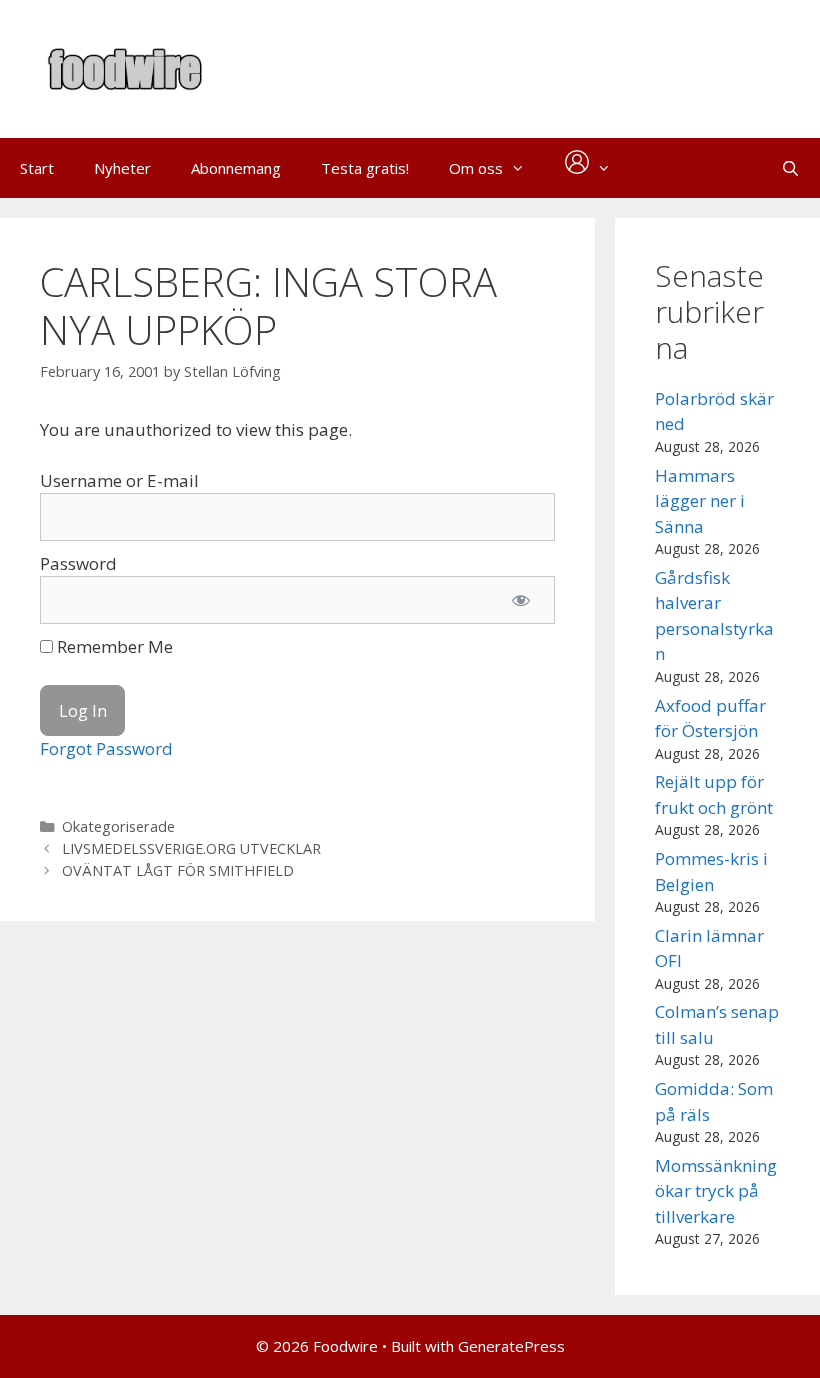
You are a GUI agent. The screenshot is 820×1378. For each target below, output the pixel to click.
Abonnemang (236, 168)
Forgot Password (106, 748)
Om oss (476, 168)
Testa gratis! (365, 168)
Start (37, 168)
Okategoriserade (118, 826)
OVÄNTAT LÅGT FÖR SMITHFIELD (178, 870)
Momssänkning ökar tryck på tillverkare (716, 1191)
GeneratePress (511, 1346)
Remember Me (113, 646)
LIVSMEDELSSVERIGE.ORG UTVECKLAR (191, 848)
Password (78, 563)
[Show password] (521, 600)
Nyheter (122, 168)
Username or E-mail (119, 480)
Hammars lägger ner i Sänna (700, 501)
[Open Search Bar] (790, 168)
